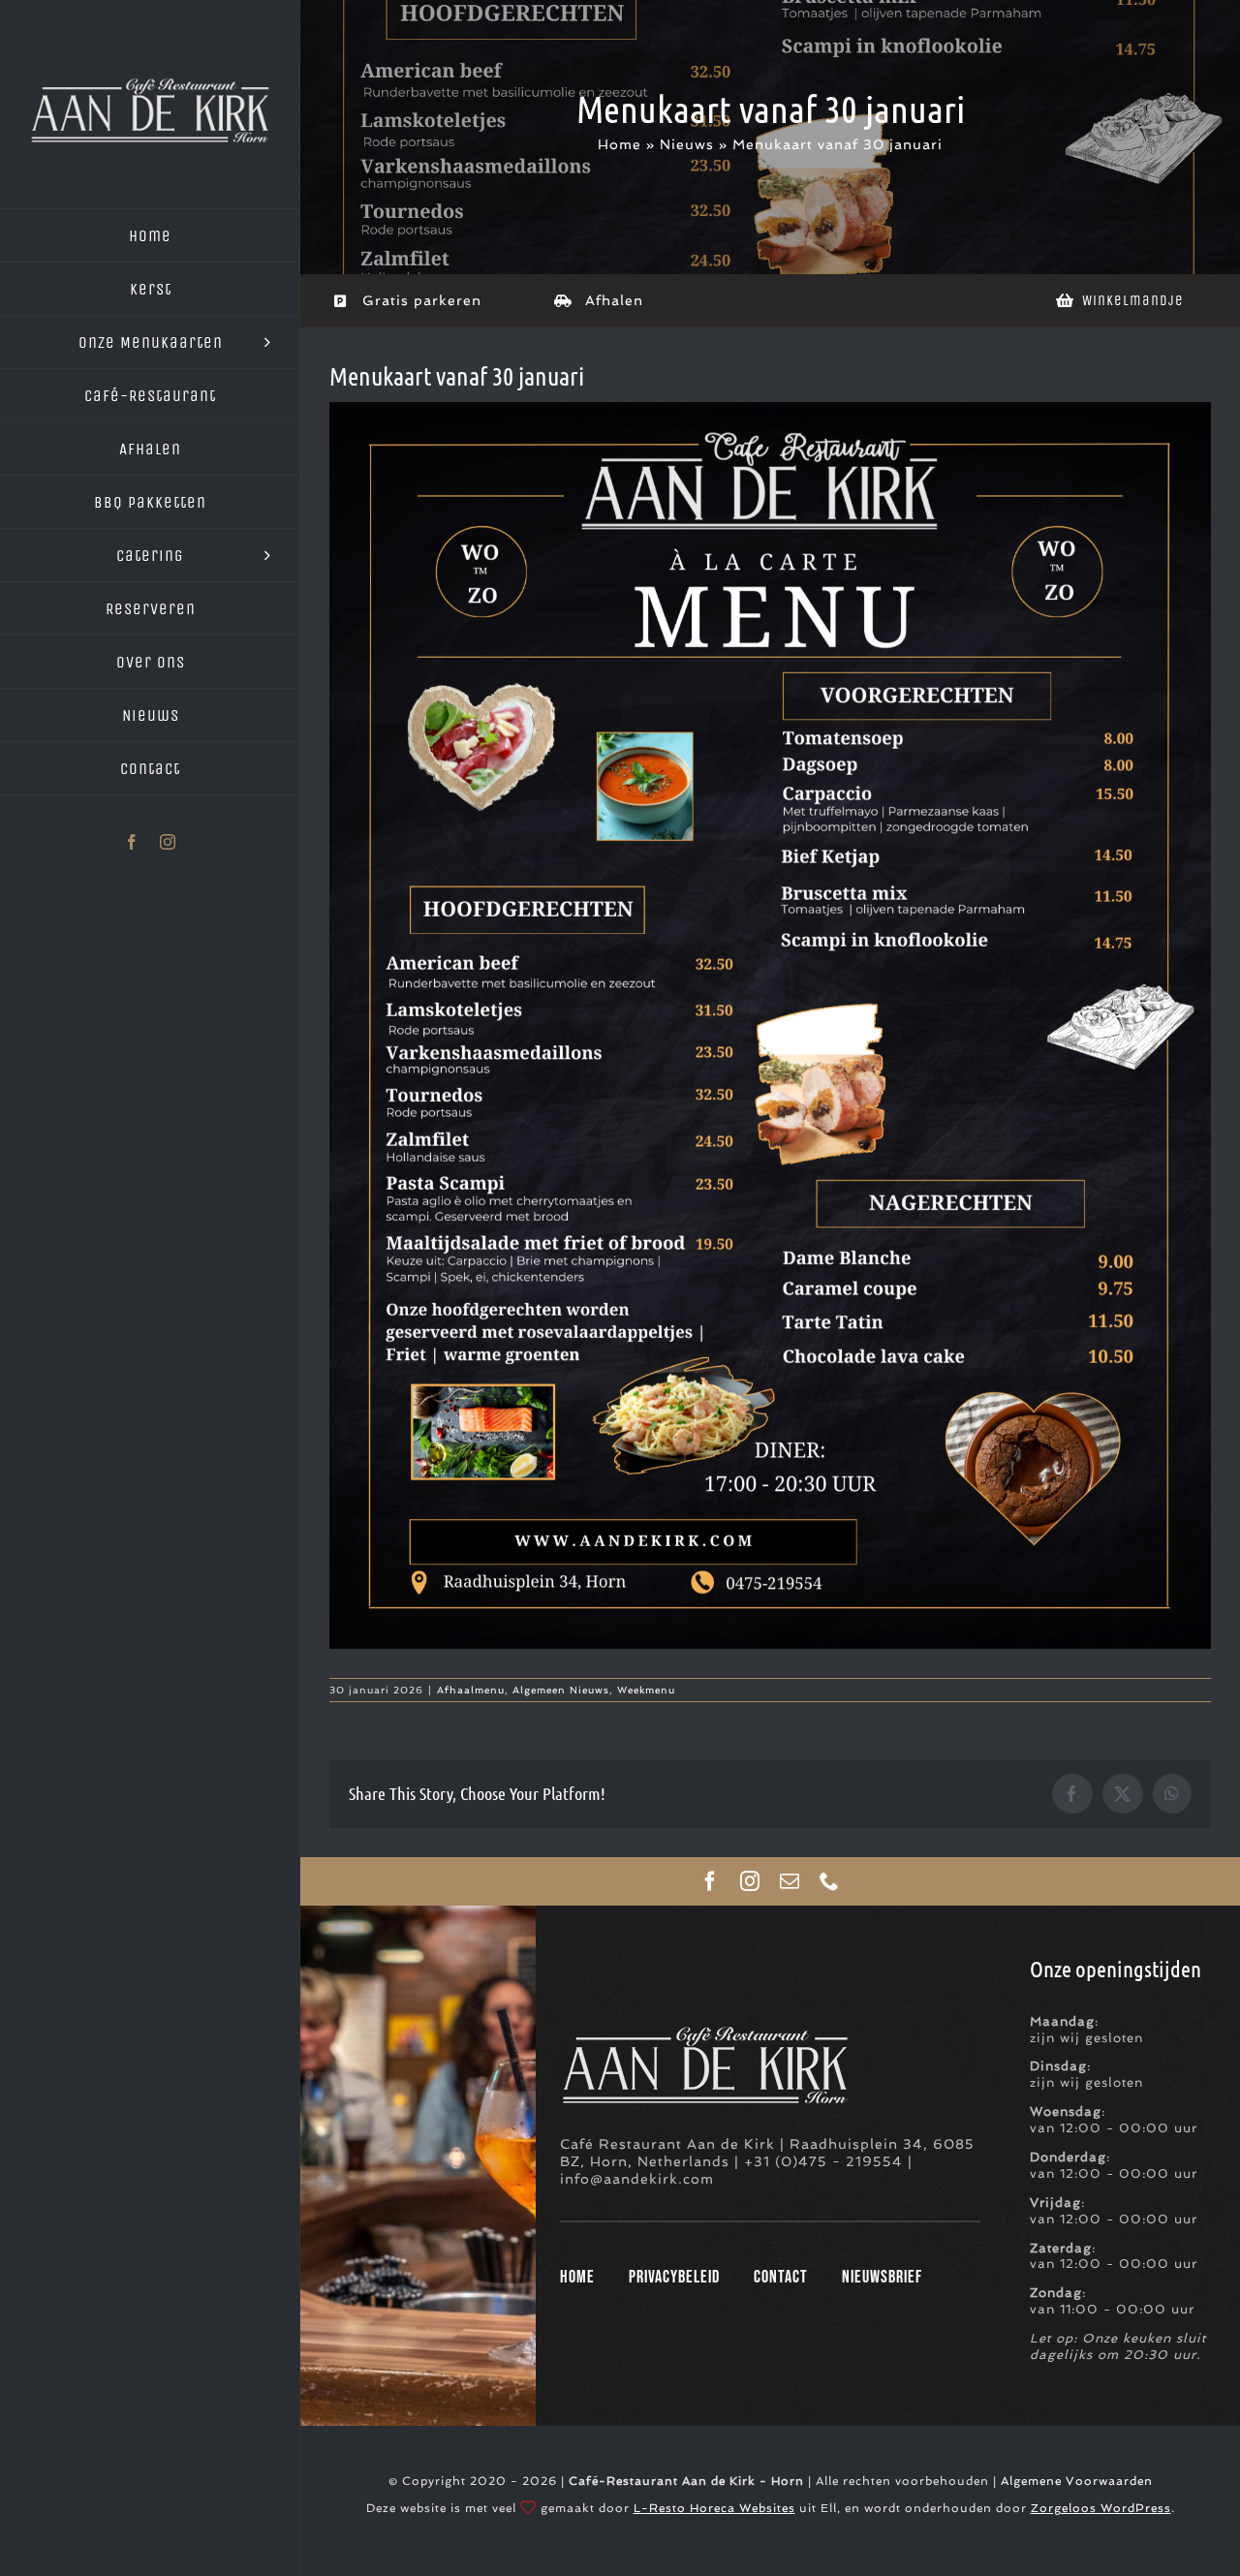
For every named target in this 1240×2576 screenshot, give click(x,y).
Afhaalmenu (471, 1690)
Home (620, 144)
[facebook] (711, 1881)
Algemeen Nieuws (561, 1690)
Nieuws (687, 144)
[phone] (830, 1881)
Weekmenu (646, 1690)
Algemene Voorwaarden (1077, 2481)
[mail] (790, 1881)
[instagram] (750, 1881)
